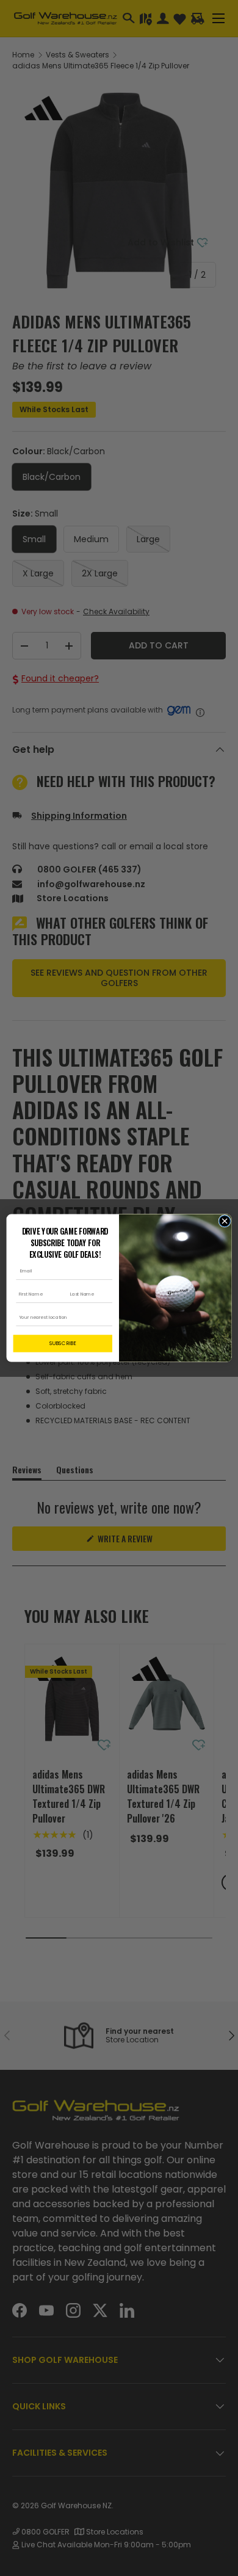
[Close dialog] (225, 1221)
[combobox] (61, 1318)
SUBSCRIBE (63, 1343)
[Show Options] (106, 1318)
